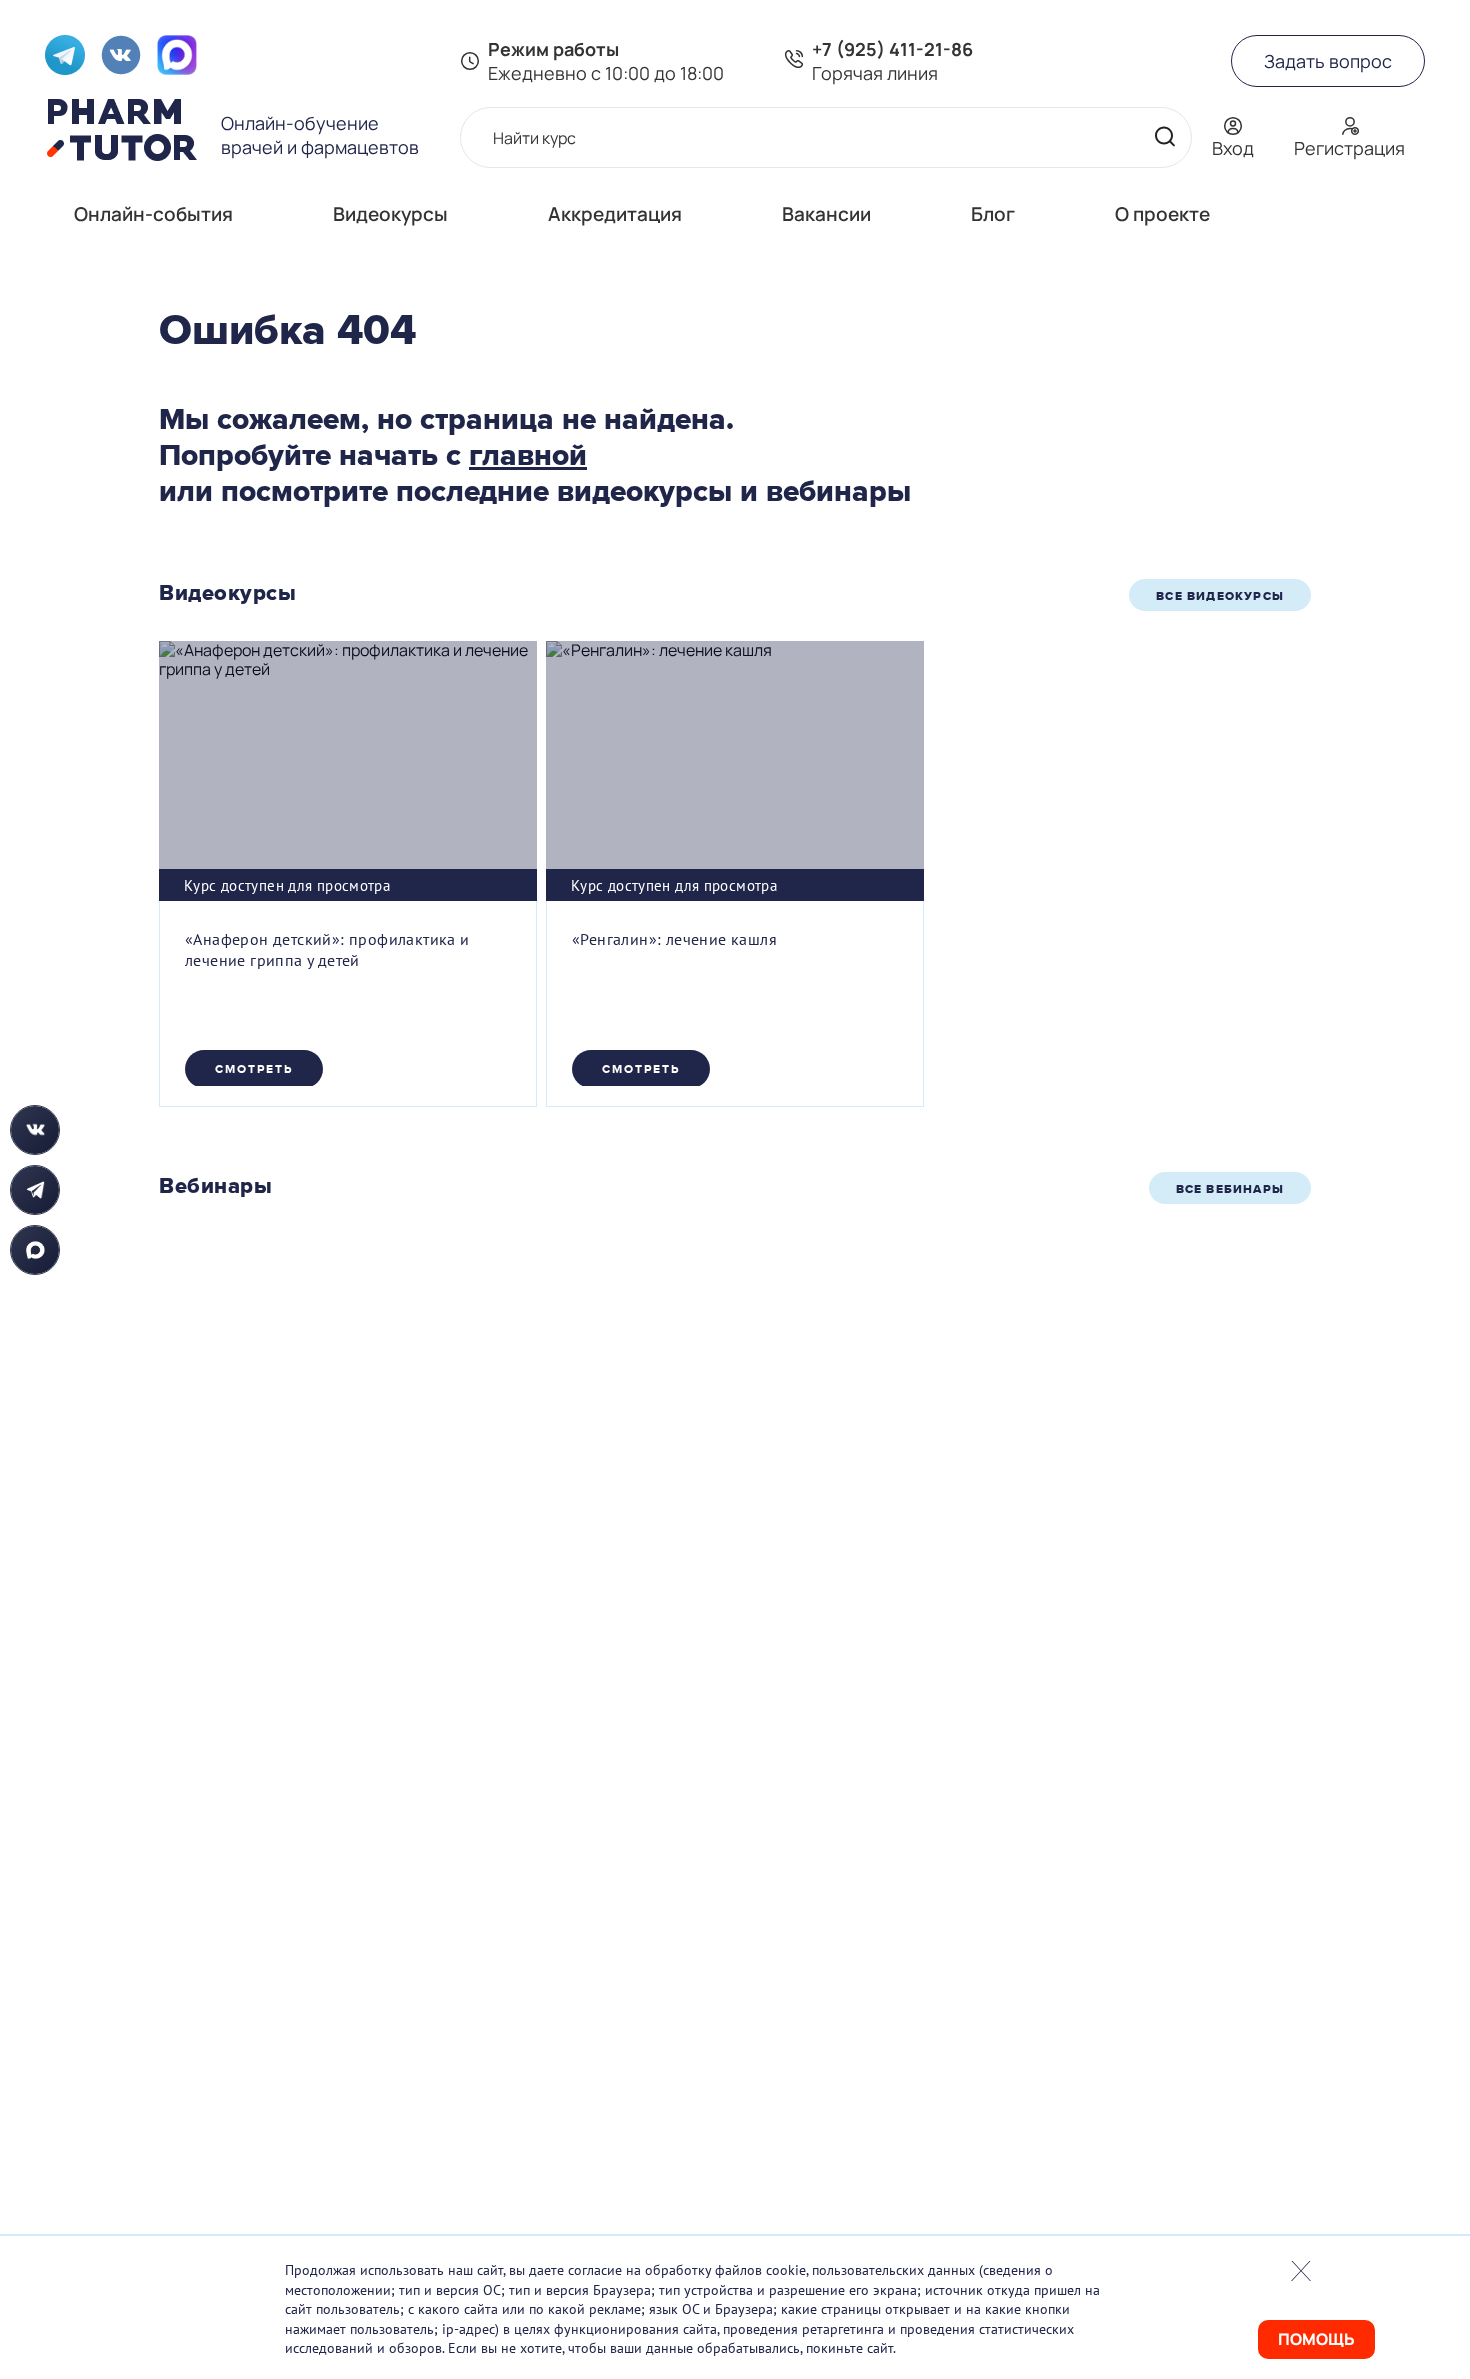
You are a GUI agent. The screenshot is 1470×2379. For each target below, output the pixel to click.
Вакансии (826, 214)
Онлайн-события (153, 214)
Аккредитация (615, 214)
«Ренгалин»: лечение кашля (674, 939)
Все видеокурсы (1220, 596)
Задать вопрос (1328, 61)
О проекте (1162, 214)
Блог (993, 214)
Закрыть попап (1301, 2271)
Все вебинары (1230, 1189)
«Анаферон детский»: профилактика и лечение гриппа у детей (327, 949)
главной (528, 455)
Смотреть (254, 1069)
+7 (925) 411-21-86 (892, 49)
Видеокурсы (390, 214)
